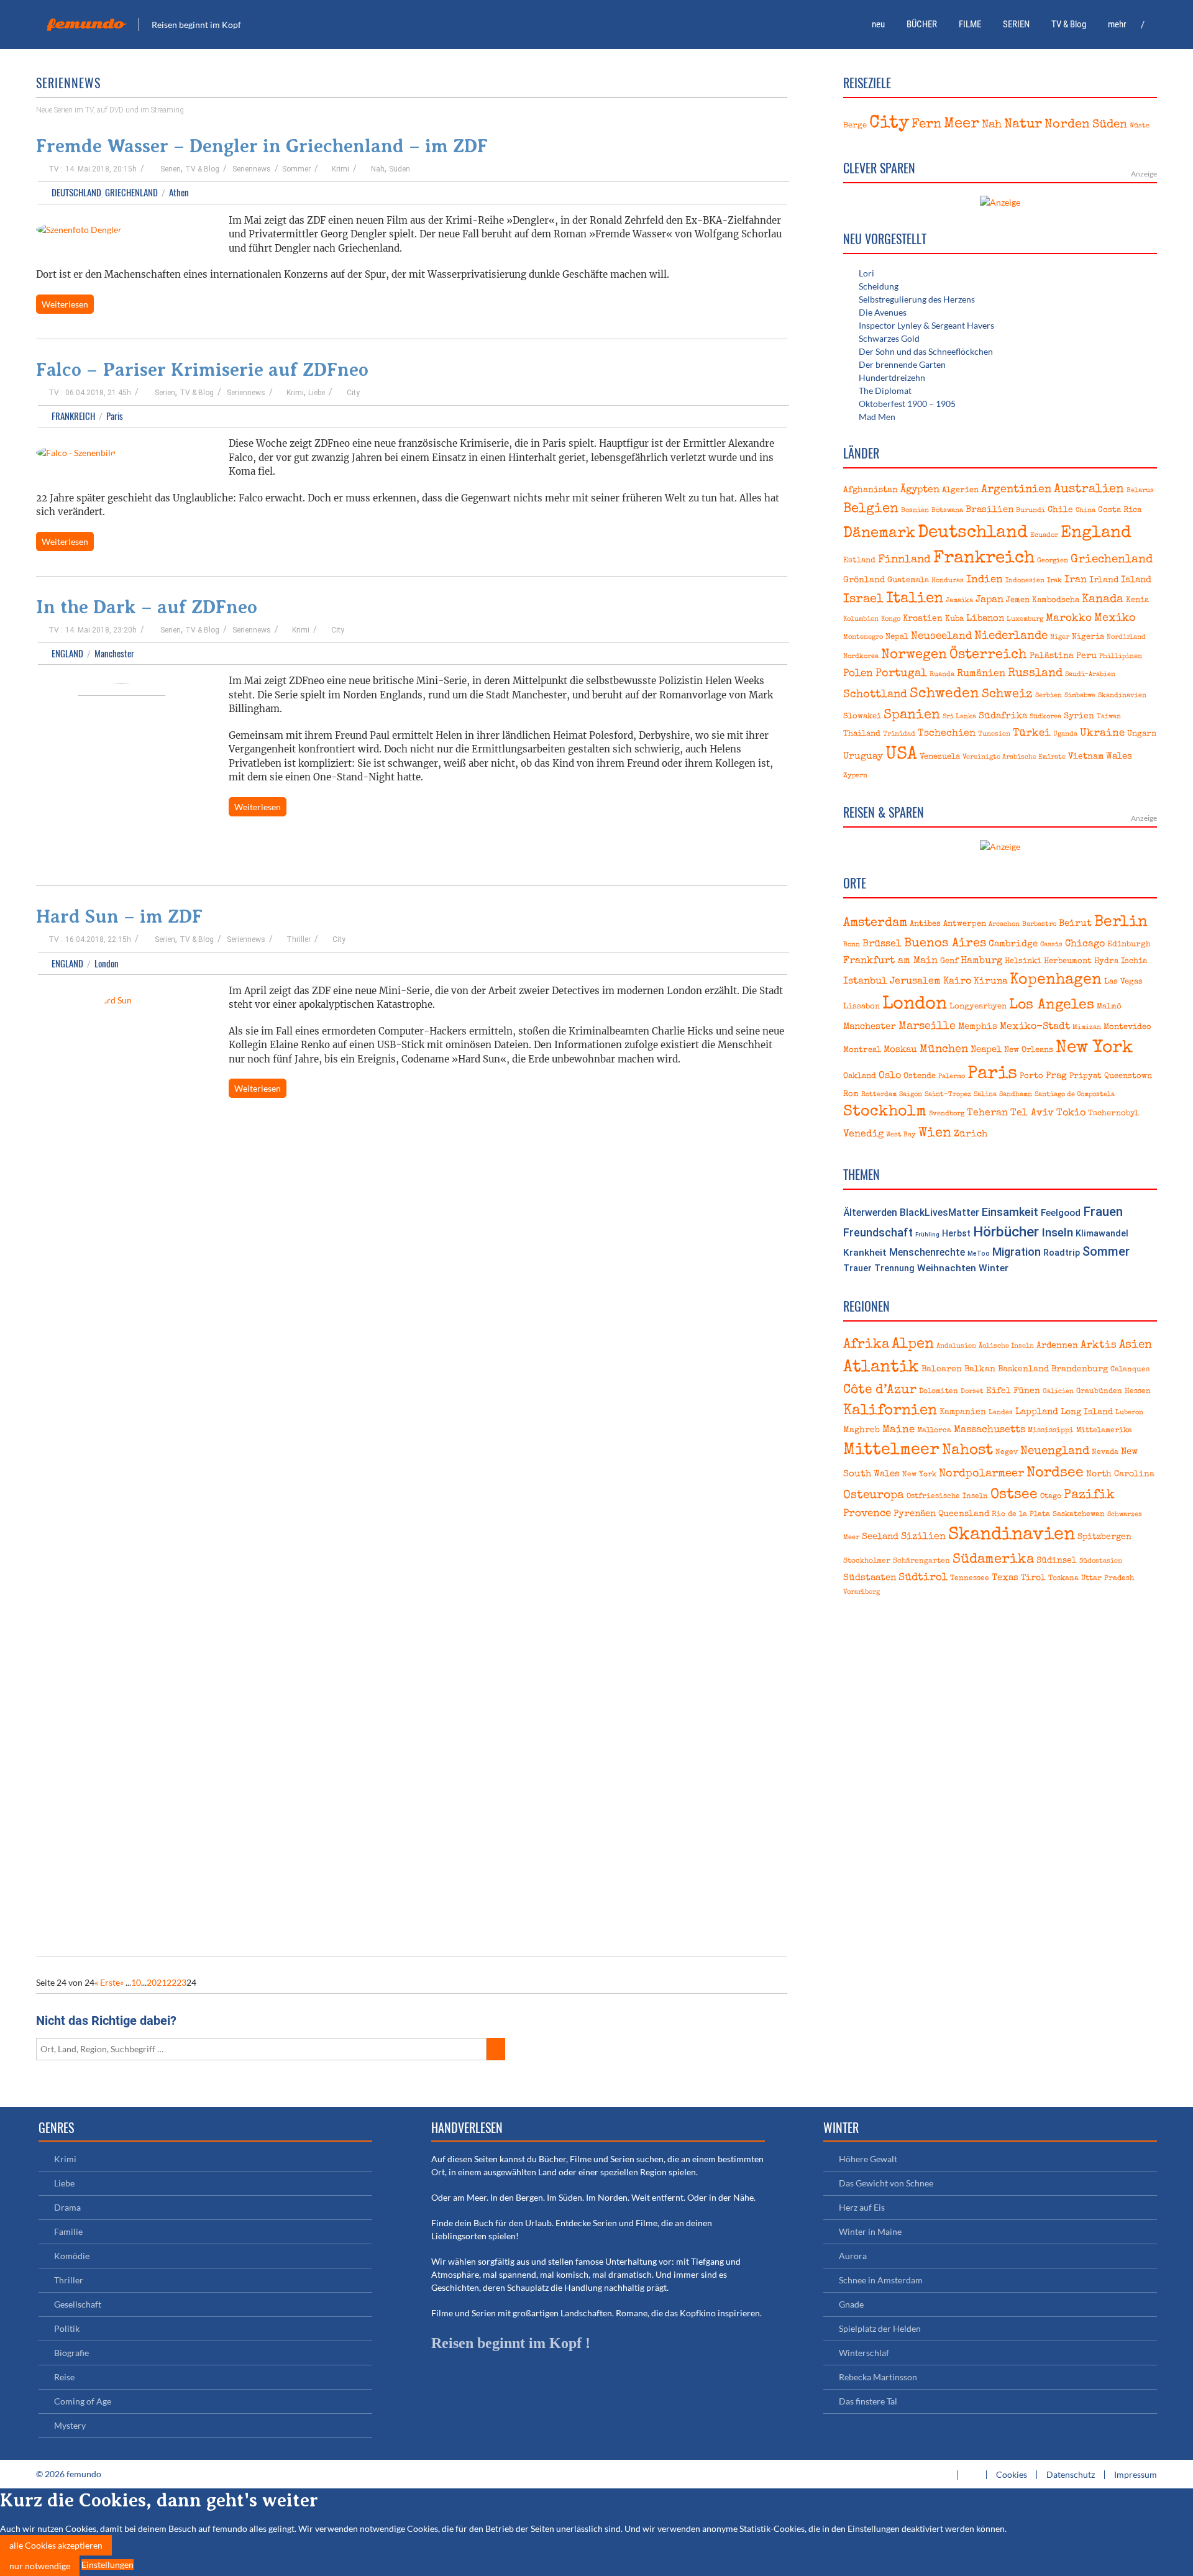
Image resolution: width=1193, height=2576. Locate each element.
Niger (1060, 637)
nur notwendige (40, 2566)
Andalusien (956, 1346)
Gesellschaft (78, 2304)
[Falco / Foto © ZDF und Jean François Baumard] (76, 454)
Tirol (1033, 1578)
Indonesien (1025, 581)
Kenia (1137, 601)
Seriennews (252, 169)
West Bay (901, 1135)
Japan (990, 600)
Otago (1051, 1496)
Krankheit (865, 1253)
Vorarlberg (862, 1592)
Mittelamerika (1104, 1431)
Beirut (1075, 924)
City (353, 393)
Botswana (947, 511)
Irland (1104, 580)
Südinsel (1057, 1561)
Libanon (985, 619)
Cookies (1012, 2474)
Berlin (1121, 923)
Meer (962, 124)
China (1086, 511)
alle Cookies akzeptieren (56, 2545)
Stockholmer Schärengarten (897, 1561)
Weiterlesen (65, 304)
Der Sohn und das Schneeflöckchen (926, 351)
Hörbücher (1006, 1232)
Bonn (852, 945)
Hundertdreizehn (892, 377)
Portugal (901, 674)
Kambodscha (1056, 601)
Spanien (912, 715)
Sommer (296, 169)
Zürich (971, 1135)
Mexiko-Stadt (1035, 1027)
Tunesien (994, 734)
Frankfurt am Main (890, 961)
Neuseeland (941, 637)
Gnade (851, 2304)
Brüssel (882, 944)
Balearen (942, 1369)
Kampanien (963, 1412)
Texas (1005, 1578)
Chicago (1085, 944)
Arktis (1099, 1345)
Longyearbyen (978, 1007)
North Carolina (1120, 1474)
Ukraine (1102, 733)
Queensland (964, 1514)
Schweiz (1007, 695)
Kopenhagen (1056, 980)
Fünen (1027, 1391)
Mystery (70, 2425)
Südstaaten (870, 1578)
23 (181, 1982)
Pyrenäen (915, 1514)
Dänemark (879, 534)
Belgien (871, 509)
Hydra (1106, 961)
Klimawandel (1102, 1234)
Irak (1054, 581)
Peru (1086, 656)
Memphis (978, 1027)
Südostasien (1101, 1561)
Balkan (980, 1369)
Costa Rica (1120, 510)
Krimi (341, 169)
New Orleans (1029, 1050)
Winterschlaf (864, 2353)
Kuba (954, 619)
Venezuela (940, 757)
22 (171, 1982)
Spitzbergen (1104, 1537)
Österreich (988, 655)
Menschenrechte (927, 1252)
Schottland (875, 695)
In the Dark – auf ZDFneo (147, 607)
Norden (1067, 125)
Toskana (1063, 1578)
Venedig (863, 1135)
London (107, 963)
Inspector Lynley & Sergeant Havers (926, 325)
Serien (171, 169)
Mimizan (1087, 1028)
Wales (1119, 756)
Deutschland (76, 192)
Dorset (972, 1392)
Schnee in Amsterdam (881, 2280)
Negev (1007, 1452)
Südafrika (1003, 716)
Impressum (1136, 2474)
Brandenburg (1080, 1369)
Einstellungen (107, 2565)
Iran (1076, 580)
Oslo (890, 1076)
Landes (1001, 1413)
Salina (985, 1095)
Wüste (1140, 126)
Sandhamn (1016, 1095)
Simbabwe (1080, 696)
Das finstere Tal (868, 2401)
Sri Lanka (959, 717)
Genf (949, 961)
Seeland (880, 1537)
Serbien (1049, 696)
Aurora (853, 2256)
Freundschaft (878, 1232)
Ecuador (1044, 536)
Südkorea (1045, 717)
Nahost (967, 1451)
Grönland (864, 580)
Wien (935, 1134)
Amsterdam (875, 923)
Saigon (911, 1095)
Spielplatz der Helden (880, 2328)
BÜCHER (922, 24)
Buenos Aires (945, 944)
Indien (985, 580)
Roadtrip (1062, 1253)
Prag (1056, 1076)
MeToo (979, 1254)
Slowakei (862, 717)
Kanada (1103, 600)
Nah (378, 169)
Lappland (1037, 1412)
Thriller (299, 939)
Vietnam (1086, 757)
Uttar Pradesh (1108, 1578)
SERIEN (1016, 24)
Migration (1017, 1252)
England (67, 653)
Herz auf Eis (862, 2207)
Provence (867, 1514)
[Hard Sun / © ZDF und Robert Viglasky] (121, 1461)
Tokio (1071, 1113)
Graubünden (1099, 1391)
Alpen (913, 1345)
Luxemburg (1025, 619)
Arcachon (1004, 925)
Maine (898, 1430)
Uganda (1065, 734)
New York (1094, 1048)
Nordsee (1055, 1473)
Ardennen (1057, 1346)
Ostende (920, 1076)
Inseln (1057, 1232)
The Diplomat (885, 391)
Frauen (1103, 1212)
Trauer (857, 1268)
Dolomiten (939, 1391)
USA (901, 755)
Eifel (999, 1391)
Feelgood (1061, 1213)
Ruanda (942, 675)
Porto (1031, 1076)
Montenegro (863, 637)
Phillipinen (1121, 657)
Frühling (927, 1234)
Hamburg (981, 961)
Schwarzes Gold (889, 338)
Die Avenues (883, 312)
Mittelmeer (891, 1450)
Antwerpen (965, 924)
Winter (994, 1268)
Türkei (1032, 733)
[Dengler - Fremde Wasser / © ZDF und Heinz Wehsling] (79, 231)
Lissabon (862, 1007)
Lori (866, 273)
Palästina (1052, 656)
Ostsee (1014, 1495)
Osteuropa (874, 1496)
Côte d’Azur (880, 1390)
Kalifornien (890, 1411)
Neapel (986, 1050)
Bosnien (915, 511)
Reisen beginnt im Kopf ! (511, 2343)
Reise (64, 2377)
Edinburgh (1129, 945)
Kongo (891, 619)
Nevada (1105, 1452)
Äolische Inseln (1006, 1346)
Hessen (1138, 1391)
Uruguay (863, 756)
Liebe (317, 393)
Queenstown (1128, 1076)
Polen (858, 674)
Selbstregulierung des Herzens (917, 299)
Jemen (1018, 601)
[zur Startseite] (1153, 25)
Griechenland (131, 192)
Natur (1023, 125)
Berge (855, 126)
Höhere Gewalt (868, 2159)
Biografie (71, 2353)
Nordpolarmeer (981, 1474)
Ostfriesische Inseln (947, 1496)
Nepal (897, 637)
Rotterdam (879, 1095)
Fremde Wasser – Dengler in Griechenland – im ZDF (262, 146)
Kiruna (990, 982)
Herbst (956, 1233)
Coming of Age (83, 2401)
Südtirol (923, 1578)
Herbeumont (1068, 961)
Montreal (862, 1050)
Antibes (925, 924)
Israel (863, 600)
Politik (67, 2328)
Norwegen (914, 655)
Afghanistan (871, 490)
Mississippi (1051, 1431)
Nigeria (1088, 637)
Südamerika (993, 1560)
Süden (400, 169)
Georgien (1053, 561)
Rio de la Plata (1021, 1514)
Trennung (894, 1268)
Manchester (114, 653)
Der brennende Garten (902, 364)
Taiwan (1109, 717)
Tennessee (970, 1578)
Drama (67, 2207)
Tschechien (947, 734)
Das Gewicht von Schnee (886, 2183)
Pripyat (1086, 1076)
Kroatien (923, 619)
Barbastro (1039, 925)
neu (878, 24)
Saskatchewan (1079, 1514)
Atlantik (881, 1368)
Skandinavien (1122, 696)
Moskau (900, 1050)
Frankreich (73, 416)
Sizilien (923, 1537)
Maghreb (862, 1430)
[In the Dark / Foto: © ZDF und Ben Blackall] (121, 771)
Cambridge (1013, 944)
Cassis (1051, 945)
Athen (179, 192)
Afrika (866, 1345)
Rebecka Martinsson (878, 2377)
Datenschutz (1071, 2474)
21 (162, 1982)
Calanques (1130, 1370)
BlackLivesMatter (939, 1213)
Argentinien (1016, 490)
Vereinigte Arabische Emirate (1014, 757)
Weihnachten (947, 1268)
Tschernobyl (1113, 1114)
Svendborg (947, 1114)
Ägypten (920, 490)
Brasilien (990, 510)
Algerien (960, 491)
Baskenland (1023, 1369)
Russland (1035, 674)
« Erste (107, 1982)
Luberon (1129, 1413)
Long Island (1087, 1412)
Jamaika (959, 601)
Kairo (957, 982)
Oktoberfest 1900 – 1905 (907, 404)
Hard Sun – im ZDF (119, 916)
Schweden (944, 694)
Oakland (860, 1076)
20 (152, 1982)
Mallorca (934, 1431)
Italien (915, 599)
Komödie (72, 2256)
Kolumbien (861, 619)
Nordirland (1126, 637)
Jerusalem (915, 982)
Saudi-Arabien (1090, 675)
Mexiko (1115, 619)
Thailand (862, 734)
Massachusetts (990, 1430)
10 (136, 1982)
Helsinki (1023, 961)
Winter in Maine (870, 2231)
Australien (1089, 490)
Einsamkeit (1010, 1212)
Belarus (1140, 491)
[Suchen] (496, 2049)
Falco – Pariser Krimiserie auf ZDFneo (202, 370)
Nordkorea (861, 657)
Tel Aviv (1032, 1113)
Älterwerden (870, 1213)
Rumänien (981, 674)
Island (1136, 580)
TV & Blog (1069, 24)
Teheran (987, 1113)
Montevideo (1127, 1027)
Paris (115, 416)
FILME (970, 24)
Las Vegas (1123, 982)
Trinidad (899, 734)
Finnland (904, 560)
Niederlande (1011, 636)
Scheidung (879, 286)
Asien (1136, 1345)
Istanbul (865, 982)
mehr (1117, 24)
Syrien (1079, 716)
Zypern (855, 776)
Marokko (1069, 619)
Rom (851, 1094)
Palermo (952, 1077)
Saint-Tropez (948, 1095)
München (944, 1050)
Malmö (1109, 1007)
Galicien (1058, 1392)
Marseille (927, 1027)
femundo (86, 24)
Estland (859, 561)
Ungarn (1142, 734)
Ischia (1134, 961)
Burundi (1031, 511)
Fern (926, 125)
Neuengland (1055, 1451)
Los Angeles (1052, 1006)
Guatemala (908, 581)
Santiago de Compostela (1075, 1095)
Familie (68, 2231)
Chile (1060, 510)
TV (54, 169)
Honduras (948, 581)
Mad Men (877, 417)
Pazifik (1089, 1495)
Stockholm (885, 1112)
